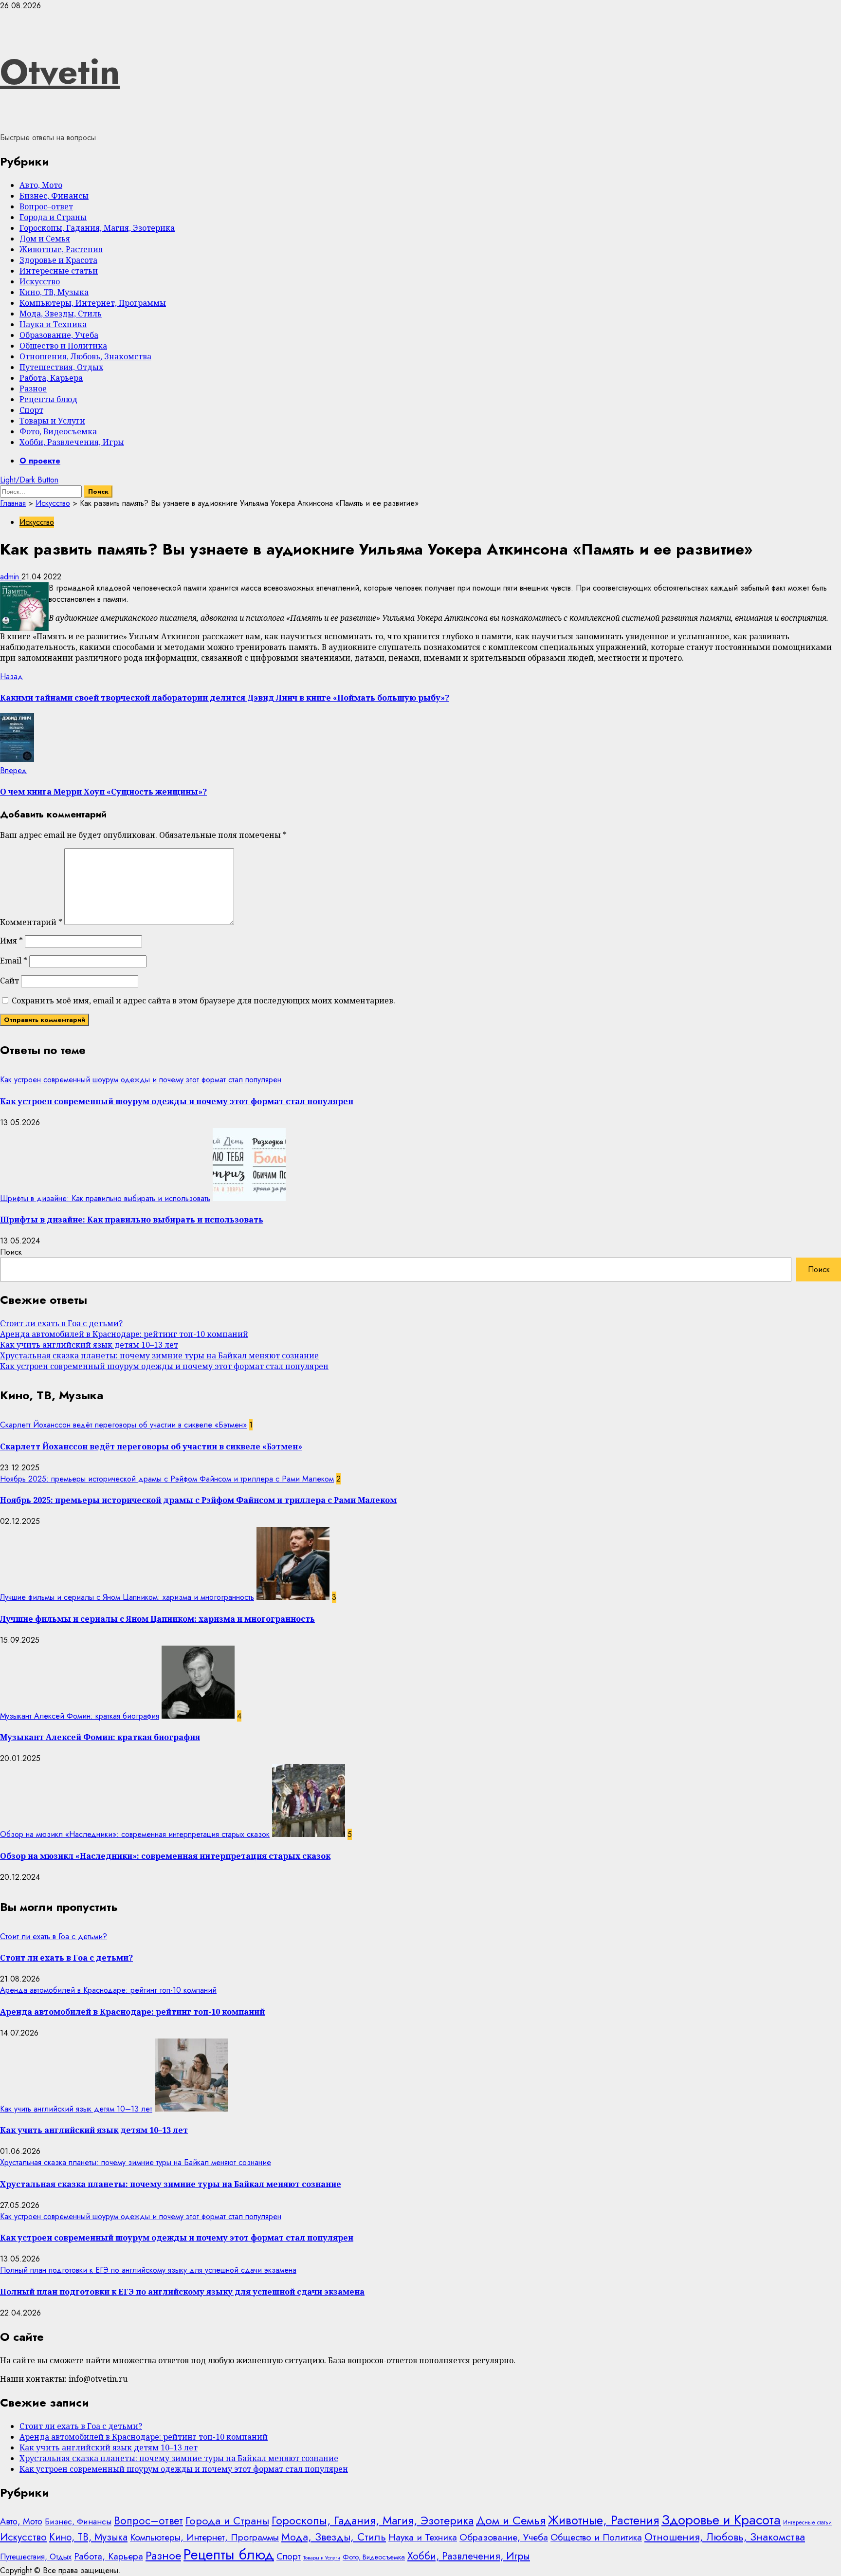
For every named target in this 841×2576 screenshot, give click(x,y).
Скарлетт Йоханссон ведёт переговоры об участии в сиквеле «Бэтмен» (123, 1425)
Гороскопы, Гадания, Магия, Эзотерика (97, 228)
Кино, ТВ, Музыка (54, 292)
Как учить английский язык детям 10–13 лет (89, 1345)
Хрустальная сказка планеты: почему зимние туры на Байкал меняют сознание (159, 1355)
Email (14, 961)
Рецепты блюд (48, 399)
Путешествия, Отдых (61, 367)
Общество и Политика (63, 346)
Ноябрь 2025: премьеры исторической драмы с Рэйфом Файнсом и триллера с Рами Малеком (167, 1479)
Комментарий (31, 922)
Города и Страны (53, 217)
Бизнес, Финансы (54, 196)
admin (11, 577)
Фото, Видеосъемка (58, 431)
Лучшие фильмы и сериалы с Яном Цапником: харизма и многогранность (127, 1597)
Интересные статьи (59, 271)
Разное (33, 389)
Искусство (40, 281)
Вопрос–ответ (46, 206)
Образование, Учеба (59, 335)
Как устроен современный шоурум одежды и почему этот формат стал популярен (141, 1080)
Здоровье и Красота (58, 260)
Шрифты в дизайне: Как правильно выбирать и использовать (105, 1198)
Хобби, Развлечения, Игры (72, 442)
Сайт (9, 981)
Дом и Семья (45, 239)
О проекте (40, 461)
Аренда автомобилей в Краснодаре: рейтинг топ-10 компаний (124, 1334)
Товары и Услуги (52, 421)
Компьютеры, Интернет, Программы (93, 303)
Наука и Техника (53, 324)
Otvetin (60, 72)
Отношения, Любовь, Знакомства (85, 356)
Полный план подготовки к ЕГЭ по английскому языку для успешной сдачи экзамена (148, 2270)
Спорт (31, 410)
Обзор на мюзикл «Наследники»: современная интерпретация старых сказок (135, 1834)
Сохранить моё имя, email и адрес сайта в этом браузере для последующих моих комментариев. (203, 1001)
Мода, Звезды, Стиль (61, 314)
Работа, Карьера (51, 378)
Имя (11, 941)
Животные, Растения (61, 249)
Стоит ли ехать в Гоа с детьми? (61, 1323)
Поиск (11, 1252)
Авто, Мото (41, 185)
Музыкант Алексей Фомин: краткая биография (80, 1716)
